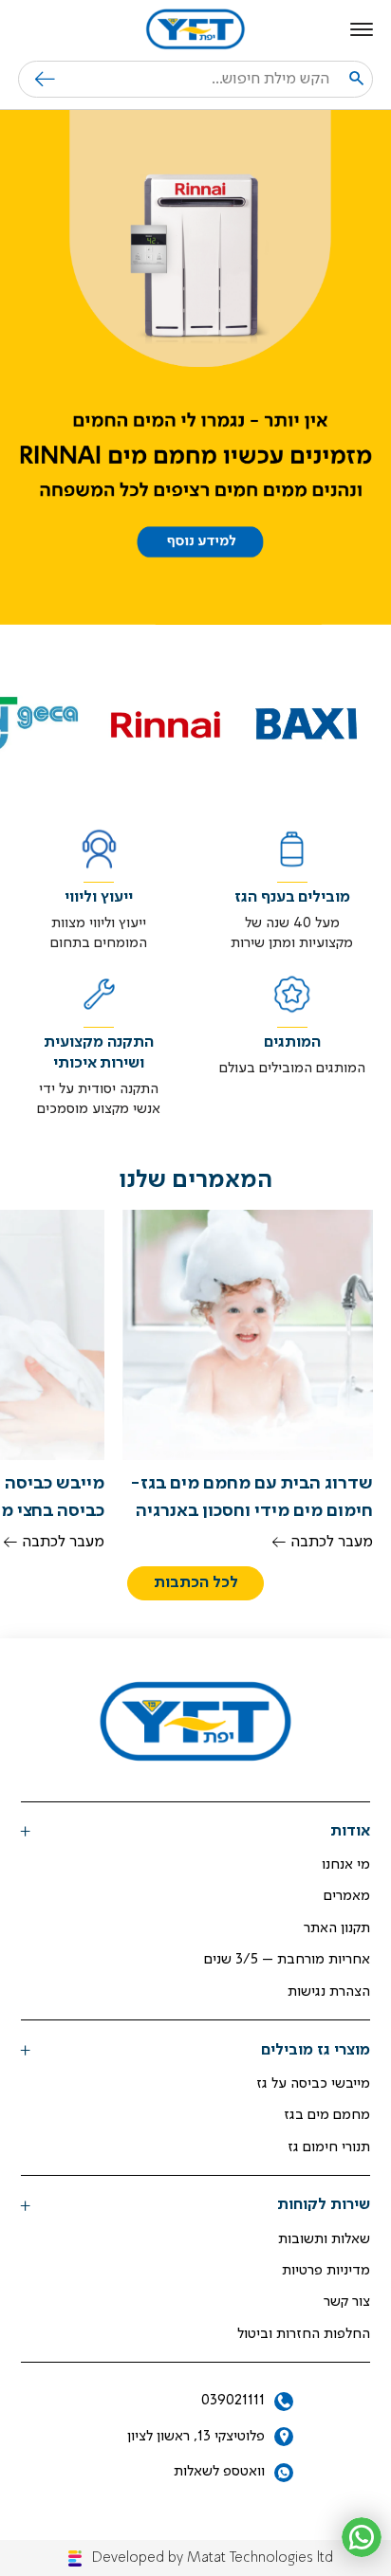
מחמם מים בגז (327, 2115)
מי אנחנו (346, 1865)
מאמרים (347, 1896)
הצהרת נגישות (329, 1992)
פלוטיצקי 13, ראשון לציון (196, 2437)
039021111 (233, 2401)
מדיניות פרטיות (326, 2271)
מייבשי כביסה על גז (313, 2084)
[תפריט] (362, 29)
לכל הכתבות (196, 1583)
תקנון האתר (337, 1928)
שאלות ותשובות (324, 2239)
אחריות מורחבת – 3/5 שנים (287, 1960)
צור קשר (347, 2302)
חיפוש (37, 79)
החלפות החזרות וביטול (304, 2334)
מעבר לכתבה (332, 1542)
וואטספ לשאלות (219, 2472)
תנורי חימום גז (329, 2147)
